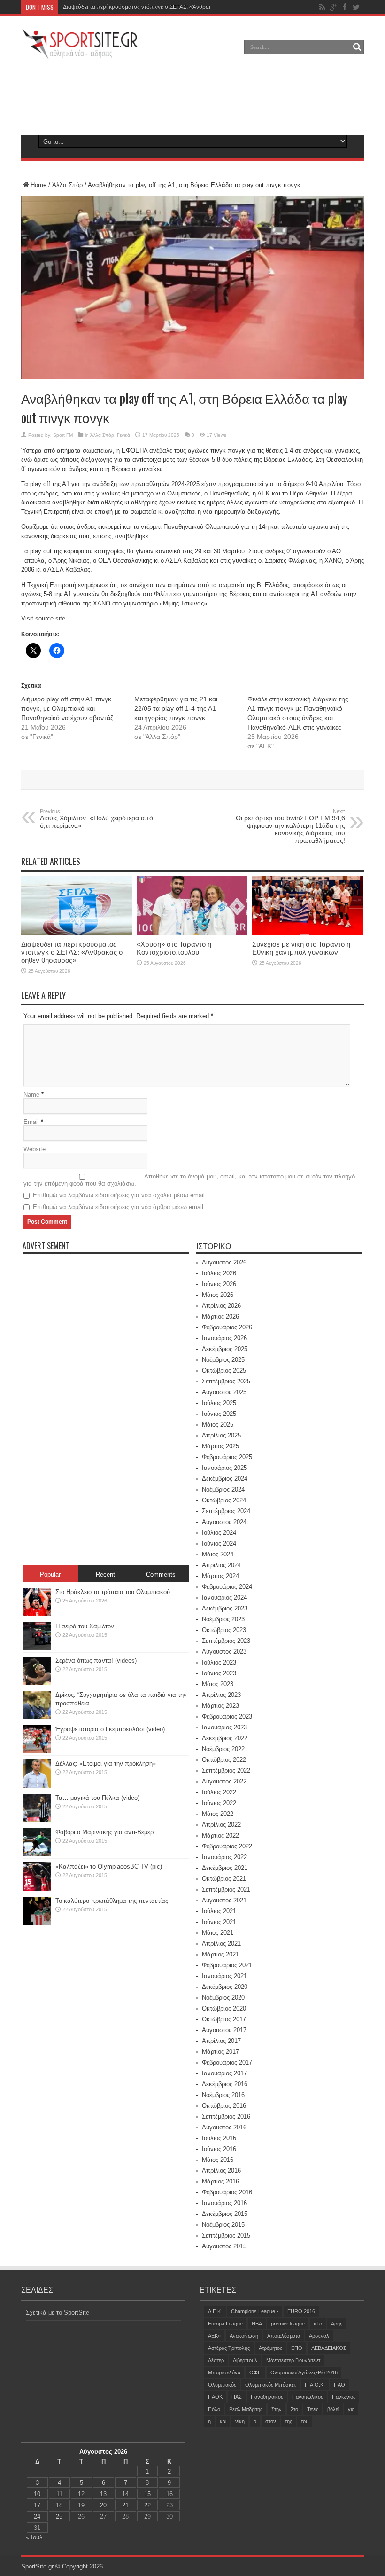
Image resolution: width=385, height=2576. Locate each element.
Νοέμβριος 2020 (223, 1998)
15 (147, 2494)
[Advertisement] (192, 96)
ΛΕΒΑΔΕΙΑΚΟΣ (329, 2348)
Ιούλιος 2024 (219, 1533)
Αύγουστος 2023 (224, 1652)
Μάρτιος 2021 (220, 1954)
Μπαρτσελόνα (224, 2372)
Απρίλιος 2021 (221, 1944)
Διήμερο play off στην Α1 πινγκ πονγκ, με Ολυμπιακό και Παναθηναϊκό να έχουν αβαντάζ (67, 708)
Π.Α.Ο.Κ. (315, 2385)
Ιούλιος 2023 (219, 1662)
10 (37, 2494)
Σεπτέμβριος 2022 (226, 1771)
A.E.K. (215, 2311)
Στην (277, 2409)
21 (125, 2505)
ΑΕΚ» (214, 2336)
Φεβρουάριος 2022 (227, 1846)
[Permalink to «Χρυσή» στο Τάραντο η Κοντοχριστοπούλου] (192, 933)
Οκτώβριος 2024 (224, 1500)
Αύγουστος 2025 (224, 1392)
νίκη (240, 2421)
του (305, 2421)
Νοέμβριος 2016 (223, 2095)
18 (59, 2505)
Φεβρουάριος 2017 (227, 2062)
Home (38, 185)
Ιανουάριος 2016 (224, 2203)
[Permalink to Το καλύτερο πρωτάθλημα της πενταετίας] (37, 1923)
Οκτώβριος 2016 (224, 2106)
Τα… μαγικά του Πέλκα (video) (97, 1798)
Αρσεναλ (319, 2336)
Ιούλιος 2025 (219, 1403)
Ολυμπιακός (222, 2385)
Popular (50, 1575)
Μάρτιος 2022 (220, 1835)
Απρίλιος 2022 (221, 1825)
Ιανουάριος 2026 (224, 1338)
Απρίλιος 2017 (221, 2041)
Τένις (313, 2409)
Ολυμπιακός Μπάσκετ (270, 2385)
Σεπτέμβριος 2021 (226, 1889)
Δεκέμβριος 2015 (225, 2214)
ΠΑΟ (339, 2385)
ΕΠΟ (297, 2348)
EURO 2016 (301, 2311)
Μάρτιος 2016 (220, 2181)
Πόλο (214, 2409)
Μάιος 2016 (218, 2160)
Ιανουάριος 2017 (224, 2073)
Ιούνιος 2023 (219, 1673)
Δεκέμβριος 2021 (225, 1868)
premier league (288, 2324)
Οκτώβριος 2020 (224, 2008)
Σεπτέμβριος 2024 (226, 1511)
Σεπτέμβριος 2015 (226, 2235)
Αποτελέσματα (284, 2336)
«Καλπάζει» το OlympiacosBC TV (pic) (109, 1866)
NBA (257, 2324)
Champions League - (255, 2311)
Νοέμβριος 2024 (223, 1489)
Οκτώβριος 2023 (224, 1630)
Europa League (225, 2324)
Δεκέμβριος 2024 (225, 1479)
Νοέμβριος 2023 (223, 1619)
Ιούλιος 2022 (219, 1792)
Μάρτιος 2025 (220, 1446)
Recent (105, 1575)
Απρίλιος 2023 (221, 1695)
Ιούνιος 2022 (219, 1803)
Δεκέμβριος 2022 (225, 1738)
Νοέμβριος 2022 (223, 1749)
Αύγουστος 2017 (224, 2030)
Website (35, 1149)
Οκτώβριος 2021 (224, 1879)
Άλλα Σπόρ (67, 185)
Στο (294, 2409)
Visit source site (43, 618)
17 (37, 2505)
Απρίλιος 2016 (221, 2171)
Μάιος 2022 (218, 1814)
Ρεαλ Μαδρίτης (246, 2409)
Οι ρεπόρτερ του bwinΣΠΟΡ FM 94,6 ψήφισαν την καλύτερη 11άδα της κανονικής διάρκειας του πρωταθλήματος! (290, 826)
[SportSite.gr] (80, 54)
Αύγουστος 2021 (224, 1900)
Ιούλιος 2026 (219, 1273)
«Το (318, 2324)
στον (271, 2421)
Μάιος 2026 (218, 1295)
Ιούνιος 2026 (219, 1284)
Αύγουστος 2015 (224, 2246)
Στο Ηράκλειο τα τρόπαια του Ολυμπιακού (113, 1592)
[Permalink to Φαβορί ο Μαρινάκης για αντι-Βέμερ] (37, 1854)
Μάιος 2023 (218, 1684)
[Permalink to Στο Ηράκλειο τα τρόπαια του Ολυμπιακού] (37, 1614)
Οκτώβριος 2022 (224, 1760)
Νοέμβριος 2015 (223, 2225)
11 (59, 2494)
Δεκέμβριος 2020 (225, 1987)
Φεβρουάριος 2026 (227, 1327)
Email (31, 1122)
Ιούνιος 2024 (219, 1543)
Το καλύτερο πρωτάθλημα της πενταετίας (112, 1901)
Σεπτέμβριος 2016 (226, 2117)
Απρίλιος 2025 (221, 1435)
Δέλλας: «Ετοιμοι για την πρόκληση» (106, 1763)
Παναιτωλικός (308, 2397)
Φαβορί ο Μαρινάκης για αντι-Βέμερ (104, 1832)
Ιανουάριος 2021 (224, 1976)
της (289, 2421)
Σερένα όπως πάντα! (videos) (96, 1661)
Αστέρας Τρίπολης (229, 2348)
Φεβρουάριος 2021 (227, 1965)
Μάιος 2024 (218, 1554)
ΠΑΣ (237, 2397)
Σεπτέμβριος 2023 (226, 1641)
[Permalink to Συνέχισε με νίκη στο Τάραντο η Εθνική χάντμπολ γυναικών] (308, 933)
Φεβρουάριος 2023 (227, 1716)
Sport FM (63, 435)
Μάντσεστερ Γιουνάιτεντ (293, 2360)
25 (59, 2517)
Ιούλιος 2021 (219, 1911)
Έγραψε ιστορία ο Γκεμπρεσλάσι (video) (110, 1729)
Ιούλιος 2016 (219, 2138)
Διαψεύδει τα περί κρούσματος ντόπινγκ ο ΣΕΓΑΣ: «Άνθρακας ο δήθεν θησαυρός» (166, 7)
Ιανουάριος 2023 (224, 1727)
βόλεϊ (333, 2409)
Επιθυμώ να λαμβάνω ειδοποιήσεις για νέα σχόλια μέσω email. (120, 1195)
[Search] (357, 47)
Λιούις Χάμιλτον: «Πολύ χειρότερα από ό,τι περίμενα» (96, 819)
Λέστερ (216, 2360)
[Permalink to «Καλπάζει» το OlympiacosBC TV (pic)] (37, 1889)
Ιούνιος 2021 (219, 1922)
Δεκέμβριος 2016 (225, 2084)
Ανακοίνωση (244, 2336)
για (351, 2409)
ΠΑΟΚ (215, 2397)
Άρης (337, 2324)
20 (103, 2505)
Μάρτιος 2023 (220, 1706)
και (223, 2421)
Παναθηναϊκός (267, 2397)
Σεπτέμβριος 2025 (226, 1381)
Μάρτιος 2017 (220, 2052)
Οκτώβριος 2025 (224, 1370)
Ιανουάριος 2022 (224, 1857)
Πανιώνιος (344, 2397)
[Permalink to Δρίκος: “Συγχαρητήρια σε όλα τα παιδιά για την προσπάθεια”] (37, 1717)
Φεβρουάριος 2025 (227, 1457)
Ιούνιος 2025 (219, 1414)
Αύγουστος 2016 (224, 2127)
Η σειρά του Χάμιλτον (85, 1626)
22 (147, 2505)
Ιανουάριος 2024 (224, 1598)
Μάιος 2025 (218, 1425)
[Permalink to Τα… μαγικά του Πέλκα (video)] (37, 1820)
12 (81, 2494)
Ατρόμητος (270, 2348)
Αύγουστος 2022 (224, 1781)
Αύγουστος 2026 (224, 1262)
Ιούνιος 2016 (219, 2149)
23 (169, 2505)
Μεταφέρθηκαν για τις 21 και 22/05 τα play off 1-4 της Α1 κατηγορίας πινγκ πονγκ (176, 708)
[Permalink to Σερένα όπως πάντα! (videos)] (37, 1683)
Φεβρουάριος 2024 (227, 1587)
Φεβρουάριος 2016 (227, 2192)
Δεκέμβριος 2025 (225, 1349)
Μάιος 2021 (218, 1933)
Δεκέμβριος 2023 (225, 1608)
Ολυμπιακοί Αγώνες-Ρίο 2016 (304, 2372)
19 (81, 2505)
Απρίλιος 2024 (221, 1565)
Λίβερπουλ (245, 2360)
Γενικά (123, 435)
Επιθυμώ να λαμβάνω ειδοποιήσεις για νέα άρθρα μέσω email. (119, 1207)
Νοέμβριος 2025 (223, 1360)
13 (103, 2494)
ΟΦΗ (255, 2372)
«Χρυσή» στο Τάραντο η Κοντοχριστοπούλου (174, 948)
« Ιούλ (34, 2537)
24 (37, 2517)
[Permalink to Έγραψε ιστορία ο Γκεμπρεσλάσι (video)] (37, 1751)
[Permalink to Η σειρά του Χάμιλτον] (37, 1648)
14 (125, 2494)
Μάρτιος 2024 (220, 1576)
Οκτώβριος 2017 (224, 2019)
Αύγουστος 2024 (224, 1522)
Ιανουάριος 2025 (224, 1468)
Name (31, 1095)
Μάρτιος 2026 (220, 1316)
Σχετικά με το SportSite (58, 2313)
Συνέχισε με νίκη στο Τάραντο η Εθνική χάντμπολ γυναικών (301, 948)
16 (169, 2494)
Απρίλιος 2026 (221, 1306)
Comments (161, 1575)
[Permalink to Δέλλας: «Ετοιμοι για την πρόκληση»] (37, 1786)
